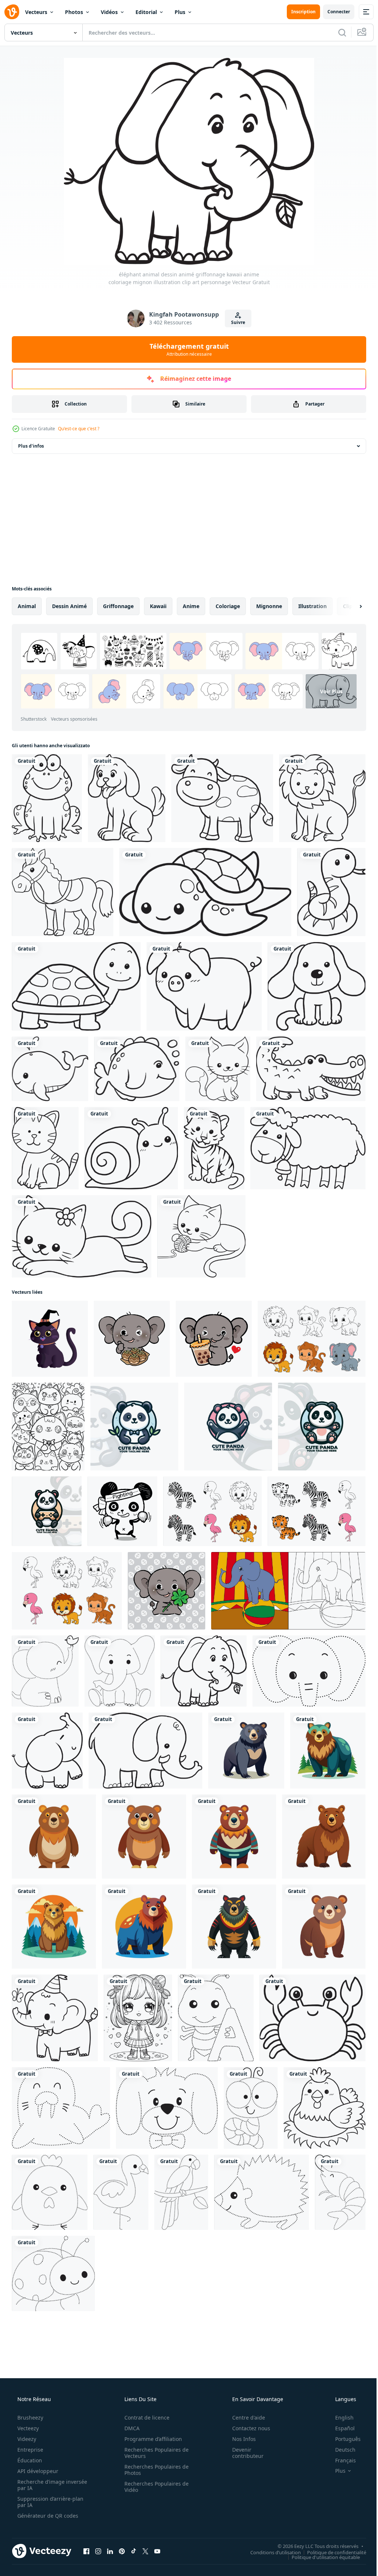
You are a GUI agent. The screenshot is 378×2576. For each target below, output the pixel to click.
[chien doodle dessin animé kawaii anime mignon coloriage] (312, 983)
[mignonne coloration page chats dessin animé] (48, 1417)
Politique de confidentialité (331, 2528)
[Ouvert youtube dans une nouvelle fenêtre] (157, 2527)
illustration (312, 606)
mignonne (269, 606)
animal (27, 606)
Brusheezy (30, 2394)
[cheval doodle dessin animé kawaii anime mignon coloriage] (62, 890)
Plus (180, 12)
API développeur (37, 2447)
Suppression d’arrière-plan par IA (50, 2478)
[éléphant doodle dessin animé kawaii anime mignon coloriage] (47, 1736)
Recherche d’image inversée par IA (40, 2461)
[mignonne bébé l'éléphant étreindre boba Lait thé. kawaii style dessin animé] (211, 1330)
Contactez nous (246, 2405)
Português (343, 2415)
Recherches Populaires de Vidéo (154, 2463)
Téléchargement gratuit (186, 349)
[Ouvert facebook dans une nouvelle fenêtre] (86, 2527)
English (340, 2394)
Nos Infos (239, 2415)
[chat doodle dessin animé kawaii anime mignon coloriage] (214, 1064)
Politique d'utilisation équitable (320, 2533)
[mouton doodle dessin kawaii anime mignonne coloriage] (303, 1142)
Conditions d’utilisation (270, 2528)
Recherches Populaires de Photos (154, 2446)
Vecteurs (36, 12)
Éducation (29, 2437)
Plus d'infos (31, 446)
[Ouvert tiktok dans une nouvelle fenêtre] (134, 2527)
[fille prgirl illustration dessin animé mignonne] (136, 1999)
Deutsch (341, 2426)
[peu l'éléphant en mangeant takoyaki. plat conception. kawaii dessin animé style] (130, 1330)
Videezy (26, 2415)
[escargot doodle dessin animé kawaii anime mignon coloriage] (129, 1142)
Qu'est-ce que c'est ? (79, 429)
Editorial (146, 12)
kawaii (158, 606)
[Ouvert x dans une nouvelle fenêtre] (145, 2527)
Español (340, 2405)
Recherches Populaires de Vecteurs (154, 2429)
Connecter (333, 12)
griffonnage (118, 606)
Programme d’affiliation (151, 2415)
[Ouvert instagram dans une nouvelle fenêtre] (98, 2527)
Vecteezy (27, 2405)
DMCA (129, 2405)
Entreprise (30, 2426)
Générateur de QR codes (47, 2492)
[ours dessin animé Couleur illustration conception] (243, 1736)
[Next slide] (349, 606)
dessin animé (69, 606)
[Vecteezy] (12, 12)
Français (341, 2437)
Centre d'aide (244, 2394)
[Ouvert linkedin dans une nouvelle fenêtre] (110, 2527)
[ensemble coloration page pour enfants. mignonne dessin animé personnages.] (307, 1330)
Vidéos (109, 12)
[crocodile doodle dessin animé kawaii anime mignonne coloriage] (306, 1064)
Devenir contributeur (243, 2429)
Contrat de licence (144, 2394)
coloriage (228, 606)
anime (191, 606)
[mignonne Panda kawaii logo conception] (133, 1417)
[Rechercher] (337, 32)
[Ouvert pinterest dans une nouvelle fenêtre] (122, 2527)
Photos (74, 12)
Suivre (235, 322)
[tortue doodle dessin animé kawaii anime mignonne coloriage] (202, 890)
